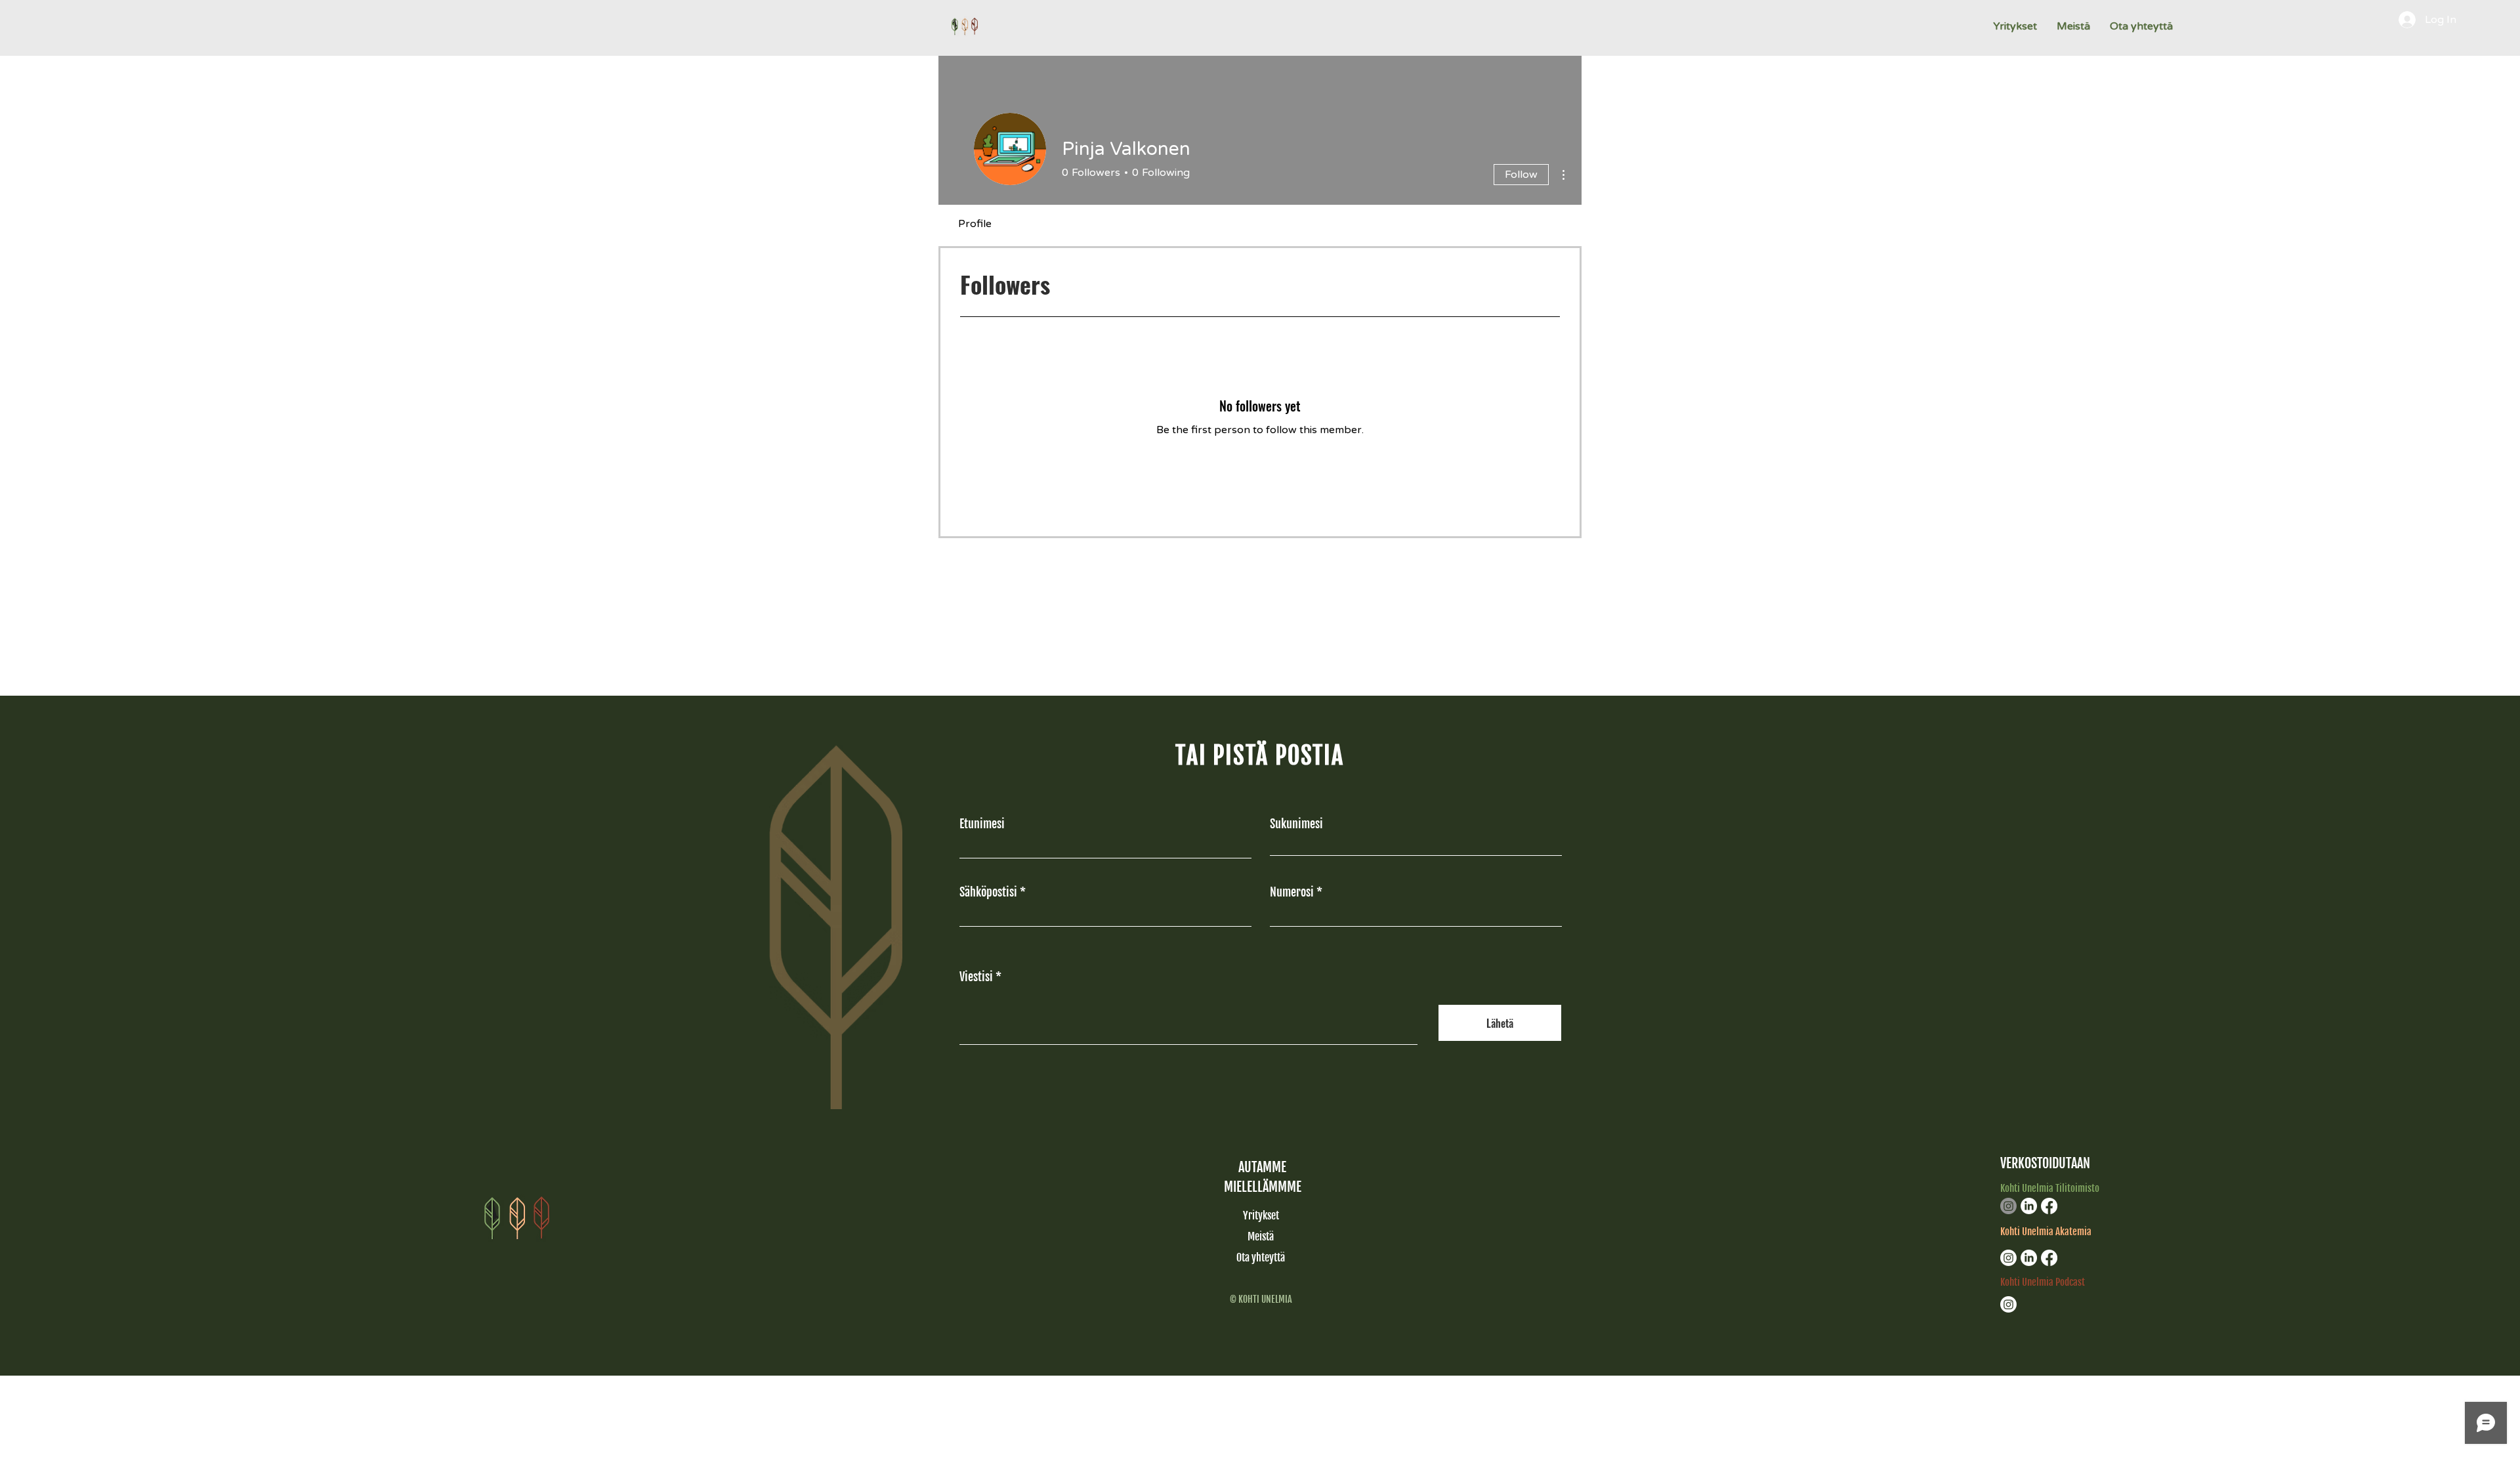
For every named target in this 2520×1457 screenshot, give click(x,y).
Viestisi (976, 977)
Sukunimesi (1296, 824)
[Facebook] (2049, 1206)
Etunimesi (982, 824)
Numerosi (1292, 892)
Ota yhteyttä (1261, 1257)
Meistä (1261, 1236)
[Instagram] (2008, 1206)
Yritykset (1261, 1215)
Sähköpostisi (988, 892)
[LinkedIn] (2029, 1206)
